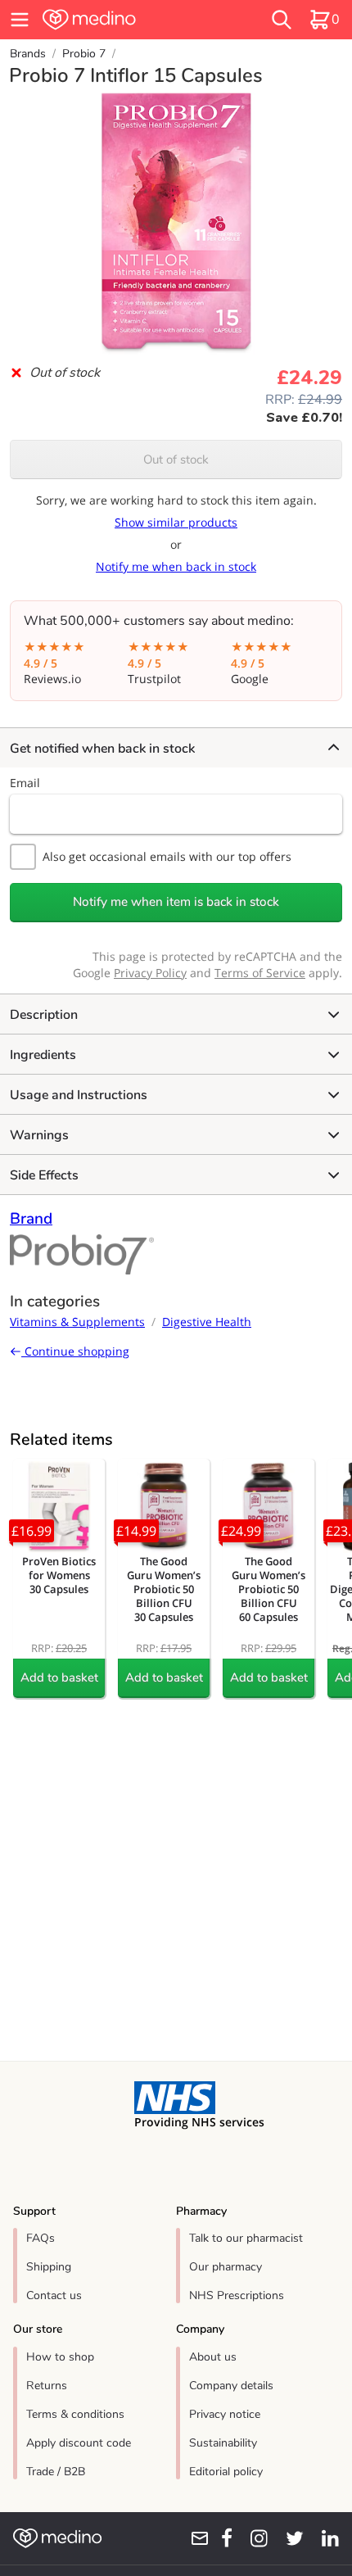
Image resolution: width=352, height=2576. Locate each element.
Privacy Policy (150, 973)
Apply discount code (79, 2443)
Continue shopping (75, 1351)
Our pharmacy (226, 2267)
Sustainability (223, 2443)
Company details (231, 2386)
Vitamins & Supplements (77, 1322)
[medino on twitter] (289, 2538)
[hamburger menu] (20, 20)
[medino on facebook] (221, 2538)
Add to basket (59, 1677)
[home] (122, 20)
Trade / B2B (56, 2472)
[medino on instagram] (253, 2538)
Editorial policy (226, 2472)
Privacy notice (225, 2414)
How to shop (60, 2357)
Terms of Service (260, 973)
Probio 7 (84, 54)
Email (25, 783)
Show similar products (176, 522)
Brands (28, 54)
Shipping (49, 2267)
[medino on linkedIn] (325, 2538)
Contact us (54, 2295)
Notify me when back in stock (176, 566)
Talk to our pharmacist (246, 2238)
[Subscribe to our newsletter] (194, 2538)
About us (213, 2357)
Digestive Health (207, 1322)
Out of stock (176, 460)
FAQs (41, 2238)
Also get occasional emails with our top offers (167, 856)
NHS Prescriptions (237, 2295)
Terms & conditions (75, 2414)
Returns (47, 2386)
